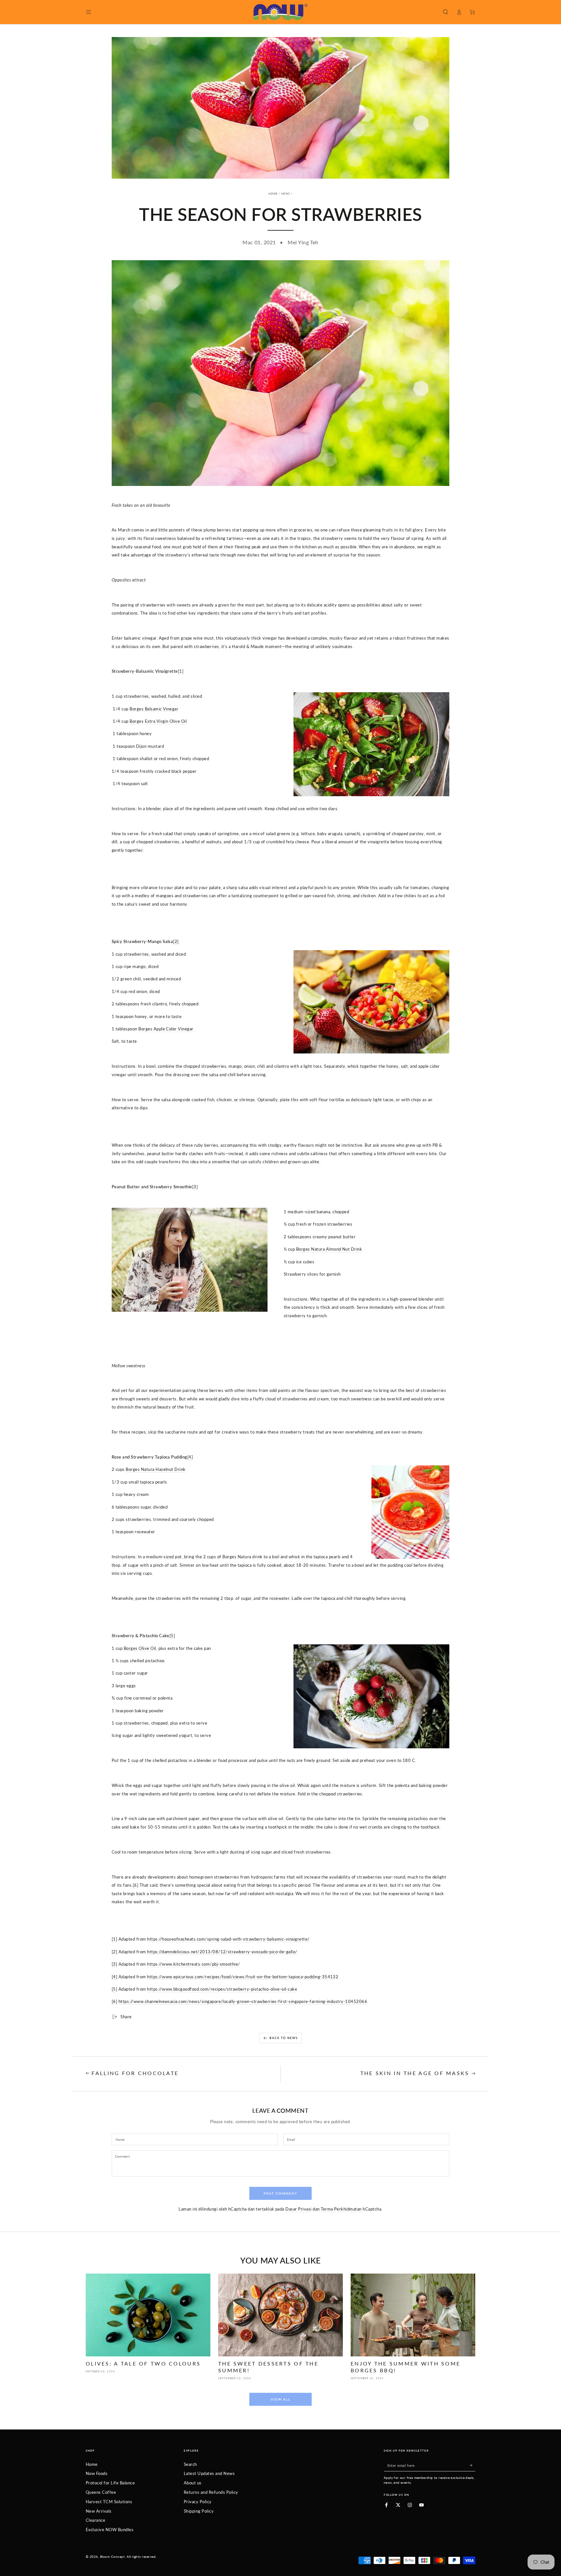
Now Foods (97, 2473)
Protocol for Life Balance (110, 2483)
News (286, 194)
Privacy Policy (198, 2502)
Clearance (95, 2520)
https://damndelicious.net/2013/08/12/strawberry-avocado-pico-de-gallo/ (222, 1952)
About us (193, 2483)
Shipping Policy (199, 2511)
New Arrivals (99, 2511)
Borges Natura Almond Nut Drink (329, 1249)
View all (281, 2399)
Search (190, 2464)
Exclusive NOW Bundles (110, 2530)
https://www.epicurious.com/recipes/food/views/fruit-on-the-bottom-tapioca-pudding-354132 (243, 1977)
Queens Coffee (101, 2492)
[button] (445, 12)
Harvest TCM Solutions (109, 2502)
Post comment (280, 2193)
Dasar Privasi (298, 2209)
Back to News (284, 2038)
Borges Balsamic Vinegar (154, 709)
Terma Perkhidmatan (341, 2209)
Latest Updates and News (209, 2473)
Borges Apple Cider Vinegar (166, 1029)
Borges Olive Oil (140, 1648)
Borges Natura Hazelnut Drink (156, 1469)
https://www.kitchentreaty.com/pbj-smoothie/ (194, 1964)
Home (273, 194)
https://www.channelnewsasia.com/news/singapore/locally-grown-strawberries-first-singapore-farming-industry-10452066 (243, 2001)
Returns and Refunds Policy (211, 2492)
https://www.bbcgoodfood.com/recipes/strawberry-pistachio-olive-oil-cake (222, 1989)
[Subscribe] (472, 2465)
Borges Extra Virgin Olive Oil (158, 721)
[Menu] (89, 12)
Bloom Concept (112, 2557)
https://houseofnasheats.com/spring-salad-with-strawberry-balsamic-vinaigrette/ (228, 1939)
